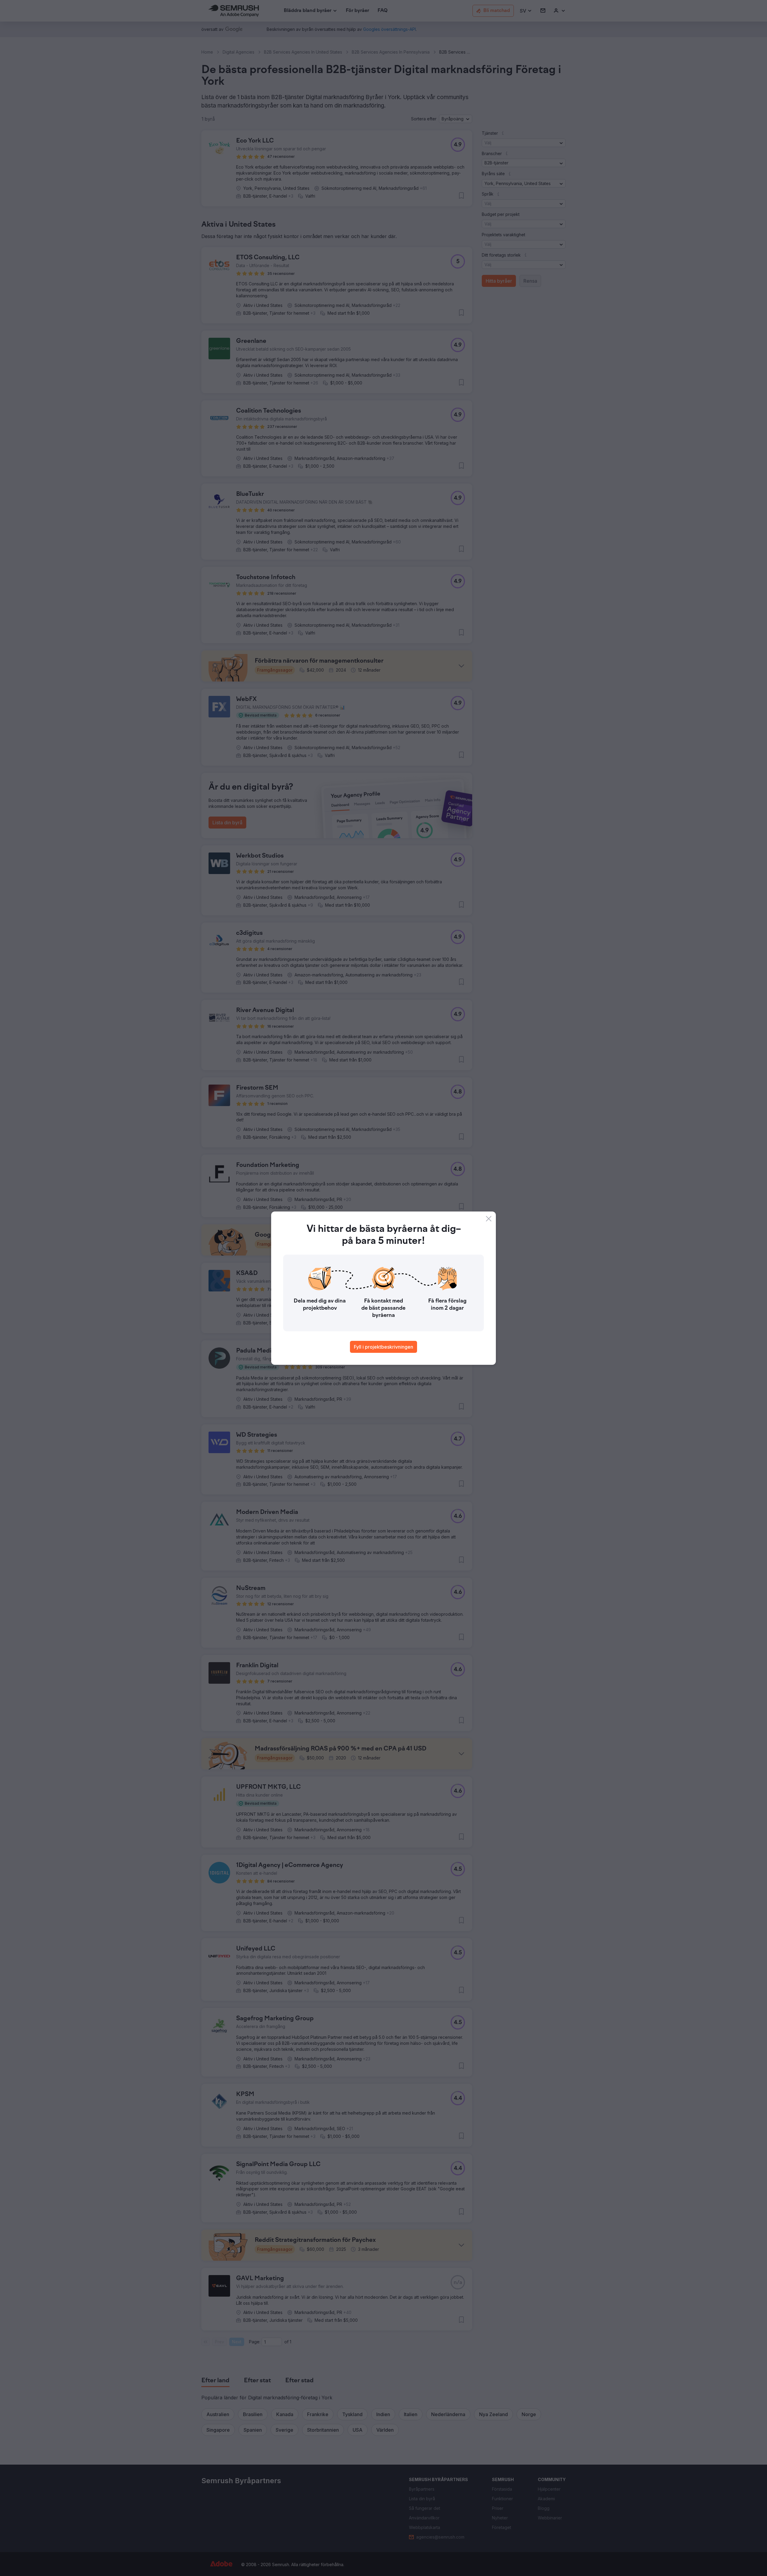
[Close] (489, 1219)
